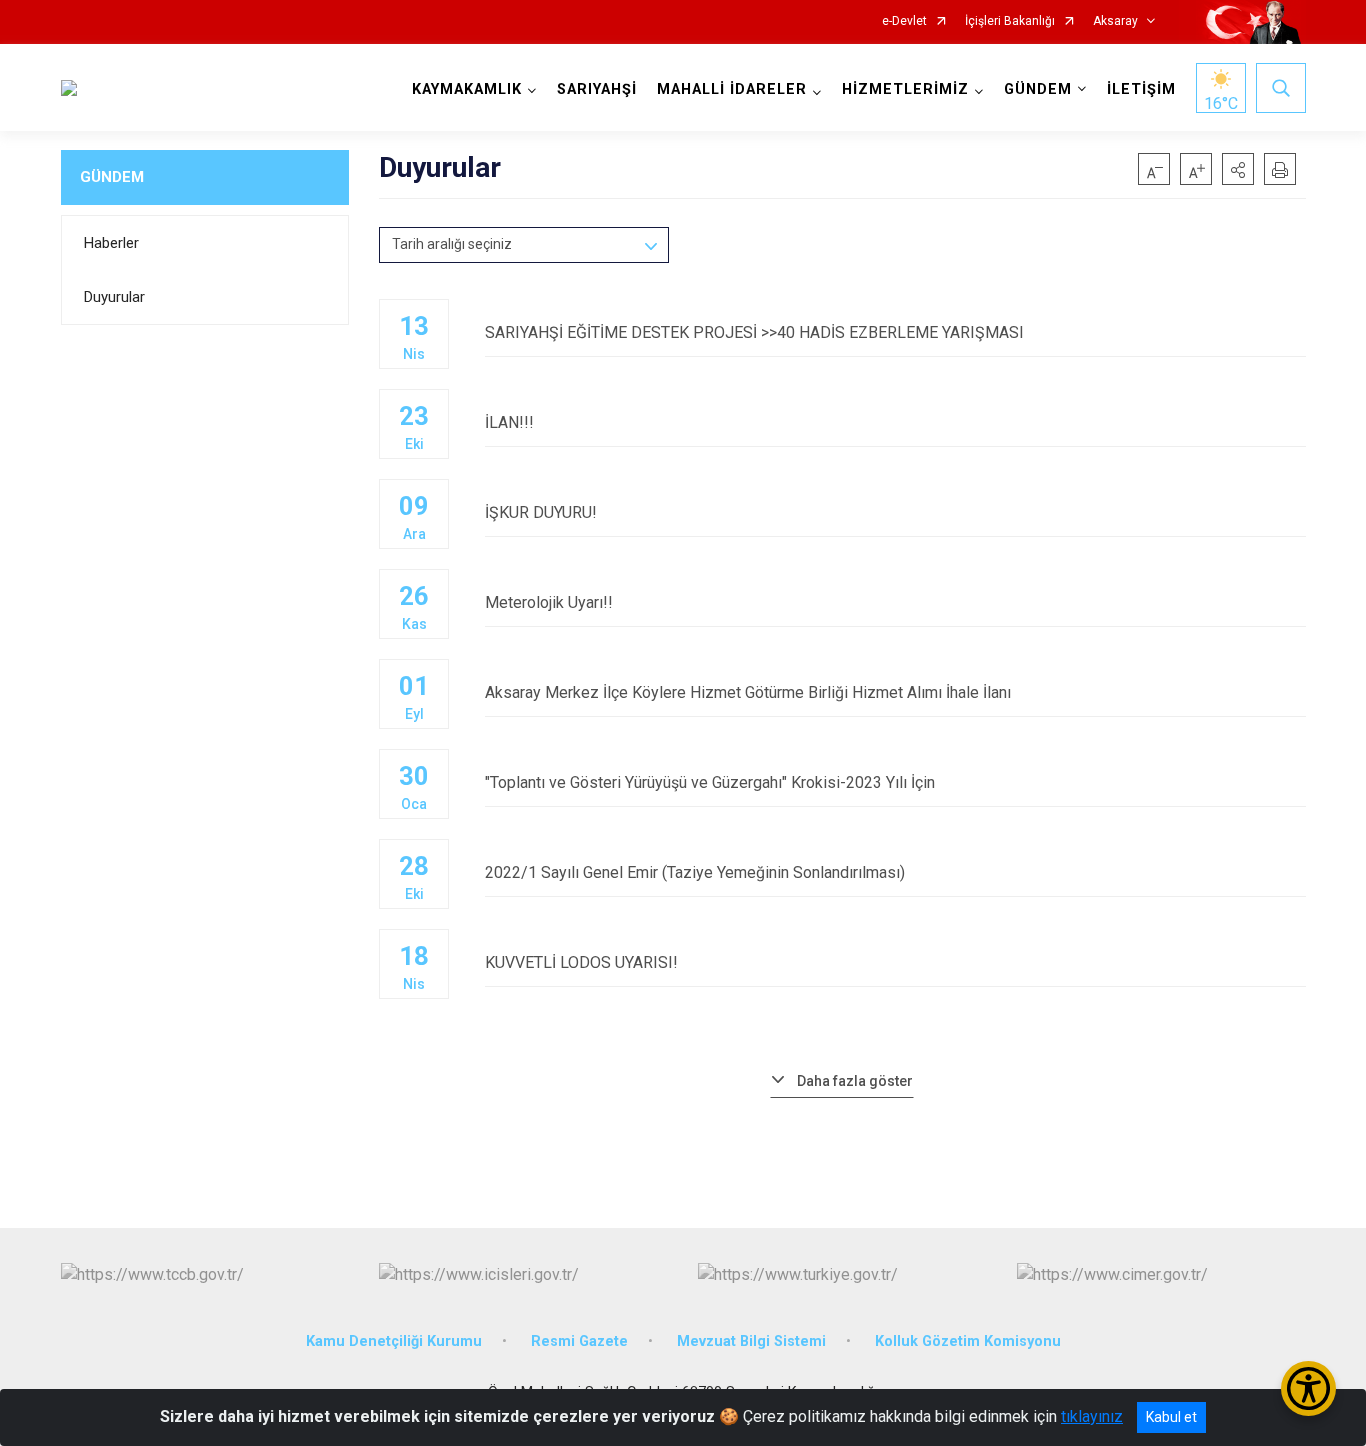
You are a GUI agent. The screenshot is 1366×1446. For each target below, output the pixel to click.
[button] (1238, 169)
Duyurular (114, 297)
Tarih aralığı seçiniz (452, 244)
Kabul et (1171, 1417)
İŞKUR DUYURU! (541, 512)
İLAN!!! (509, 422)
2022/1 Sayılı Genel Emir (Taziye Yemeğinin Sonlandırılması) (695, 872)
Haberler (111, 243)
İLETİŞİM (1141, 89)
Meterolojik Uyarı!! (549, 602)
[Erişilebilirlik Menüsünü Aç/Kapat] (1308, 1388)
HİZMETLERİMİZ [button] (905, 89)
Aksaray (1115, 21)
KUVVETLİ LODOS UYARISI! (581, 962)
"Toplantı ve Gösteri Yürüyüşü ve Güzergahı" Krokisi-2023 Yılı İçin (710, 782)
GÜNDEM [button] (1038, 89)
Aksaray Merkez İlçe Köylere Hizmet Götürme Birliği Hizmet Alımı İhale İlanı (748, 692)
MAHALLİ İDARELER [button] (732, 89)
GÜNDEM (112, 177)
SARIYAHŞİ (597, 89)
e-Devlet (904, 21)
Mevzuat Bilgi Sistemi (751, 1341)
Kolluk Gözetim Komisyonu (968, 1341)
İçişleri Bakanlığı (1010, 21)
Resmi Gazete (579, 1341)
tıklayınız (1092, 1416)
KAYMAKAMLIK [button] (467, 89)
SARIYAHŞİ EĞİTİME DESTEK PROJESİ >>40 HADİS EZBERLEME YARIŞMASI (754, 332)
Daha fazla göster (855, 1081)
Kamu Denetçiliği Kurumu (394, 1341)
